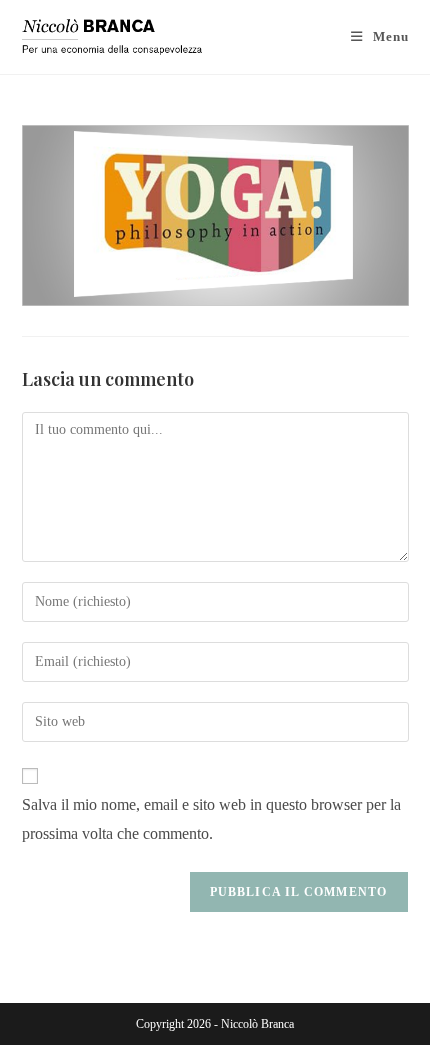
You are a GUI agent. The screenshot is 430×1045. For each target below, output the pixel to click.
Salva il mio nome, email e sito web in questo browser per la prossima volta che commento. (211, 819)
